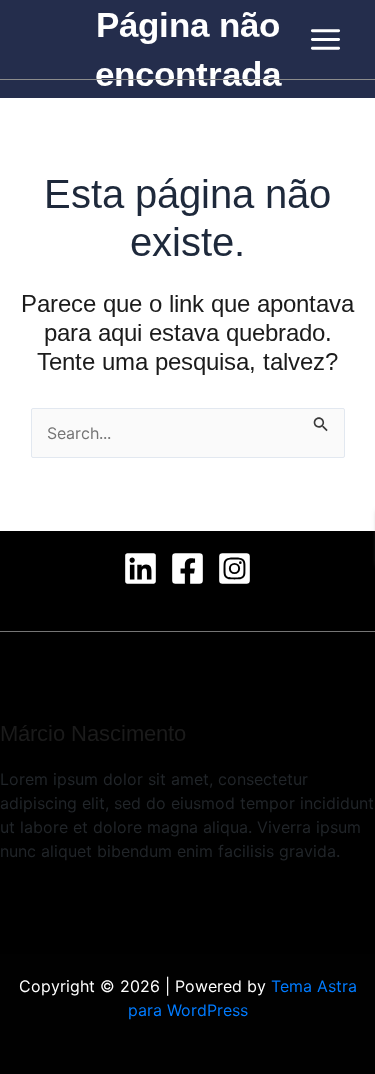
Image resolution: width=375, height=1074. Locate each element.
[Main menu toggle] (325, 39)
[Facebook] (187, 568)
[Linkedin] (140, 568)
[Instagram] (234, 568)
